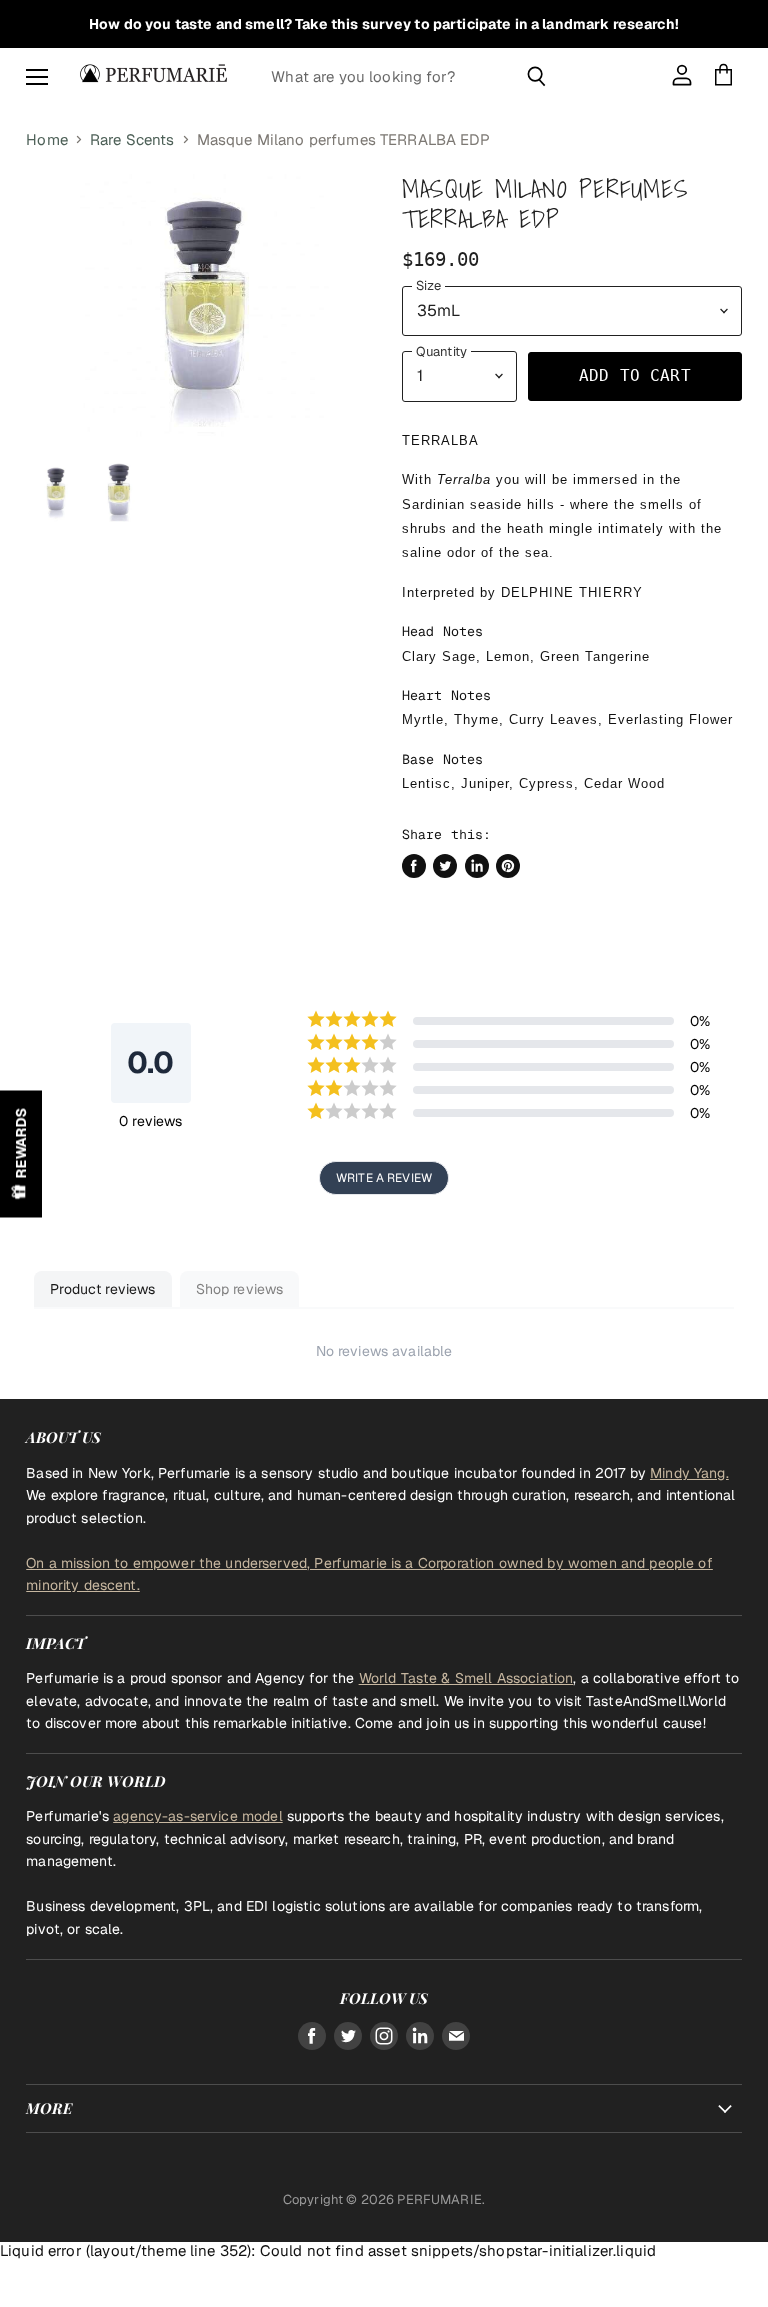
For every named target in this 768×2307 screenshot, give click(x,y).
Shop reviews (240, 1289)
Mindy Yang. (689, 1473)
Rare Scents (132, 139)
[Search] (536, 76)
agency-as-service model (197, 1816)
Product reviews (102, 1289)
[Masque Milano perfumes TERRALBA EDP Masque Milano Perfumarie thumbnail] (56, 492)
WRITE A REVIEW (384, 1178)
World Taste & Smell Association (466, 1678)
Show (21, 1153)
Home (47, 139)
